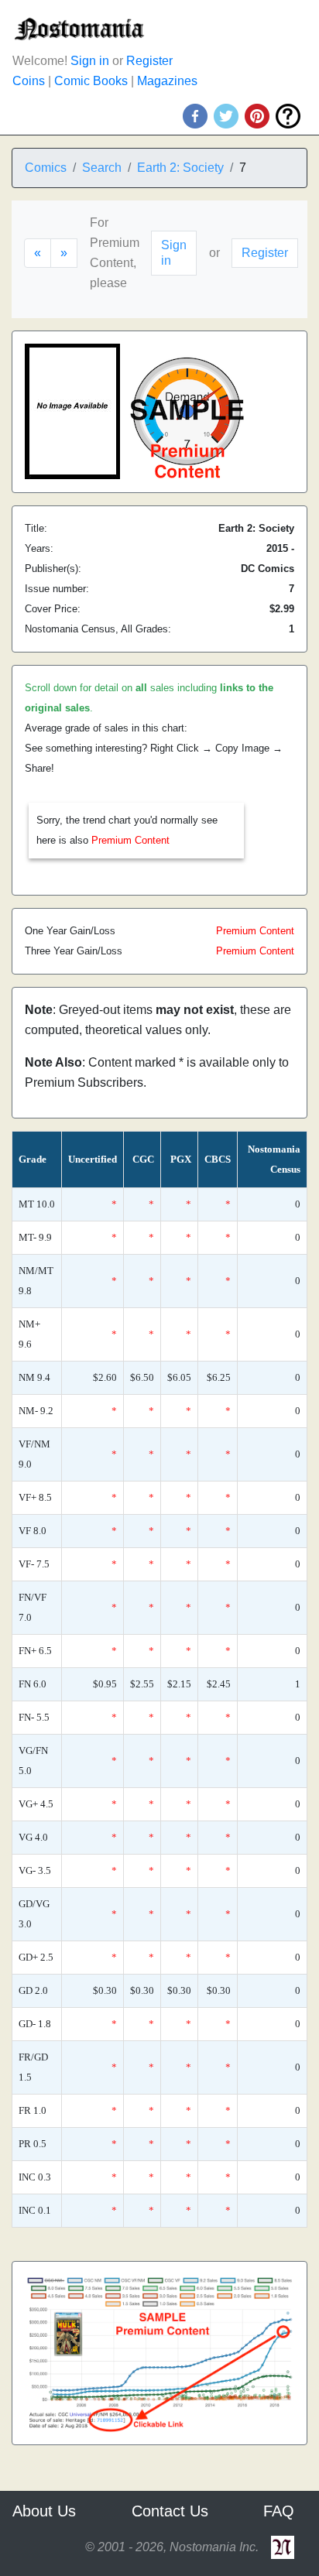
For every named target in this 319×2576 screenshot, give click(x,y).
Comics (46, 168)
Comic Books (91, 81)
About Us (44, 2511)
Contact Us (170, 2511)
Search (102, 168)
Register (149, 61)
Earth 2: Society (180, 168)
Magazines (167, 81)
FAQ (279, 2511)
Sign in (90, 61)
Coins (29, 81)
